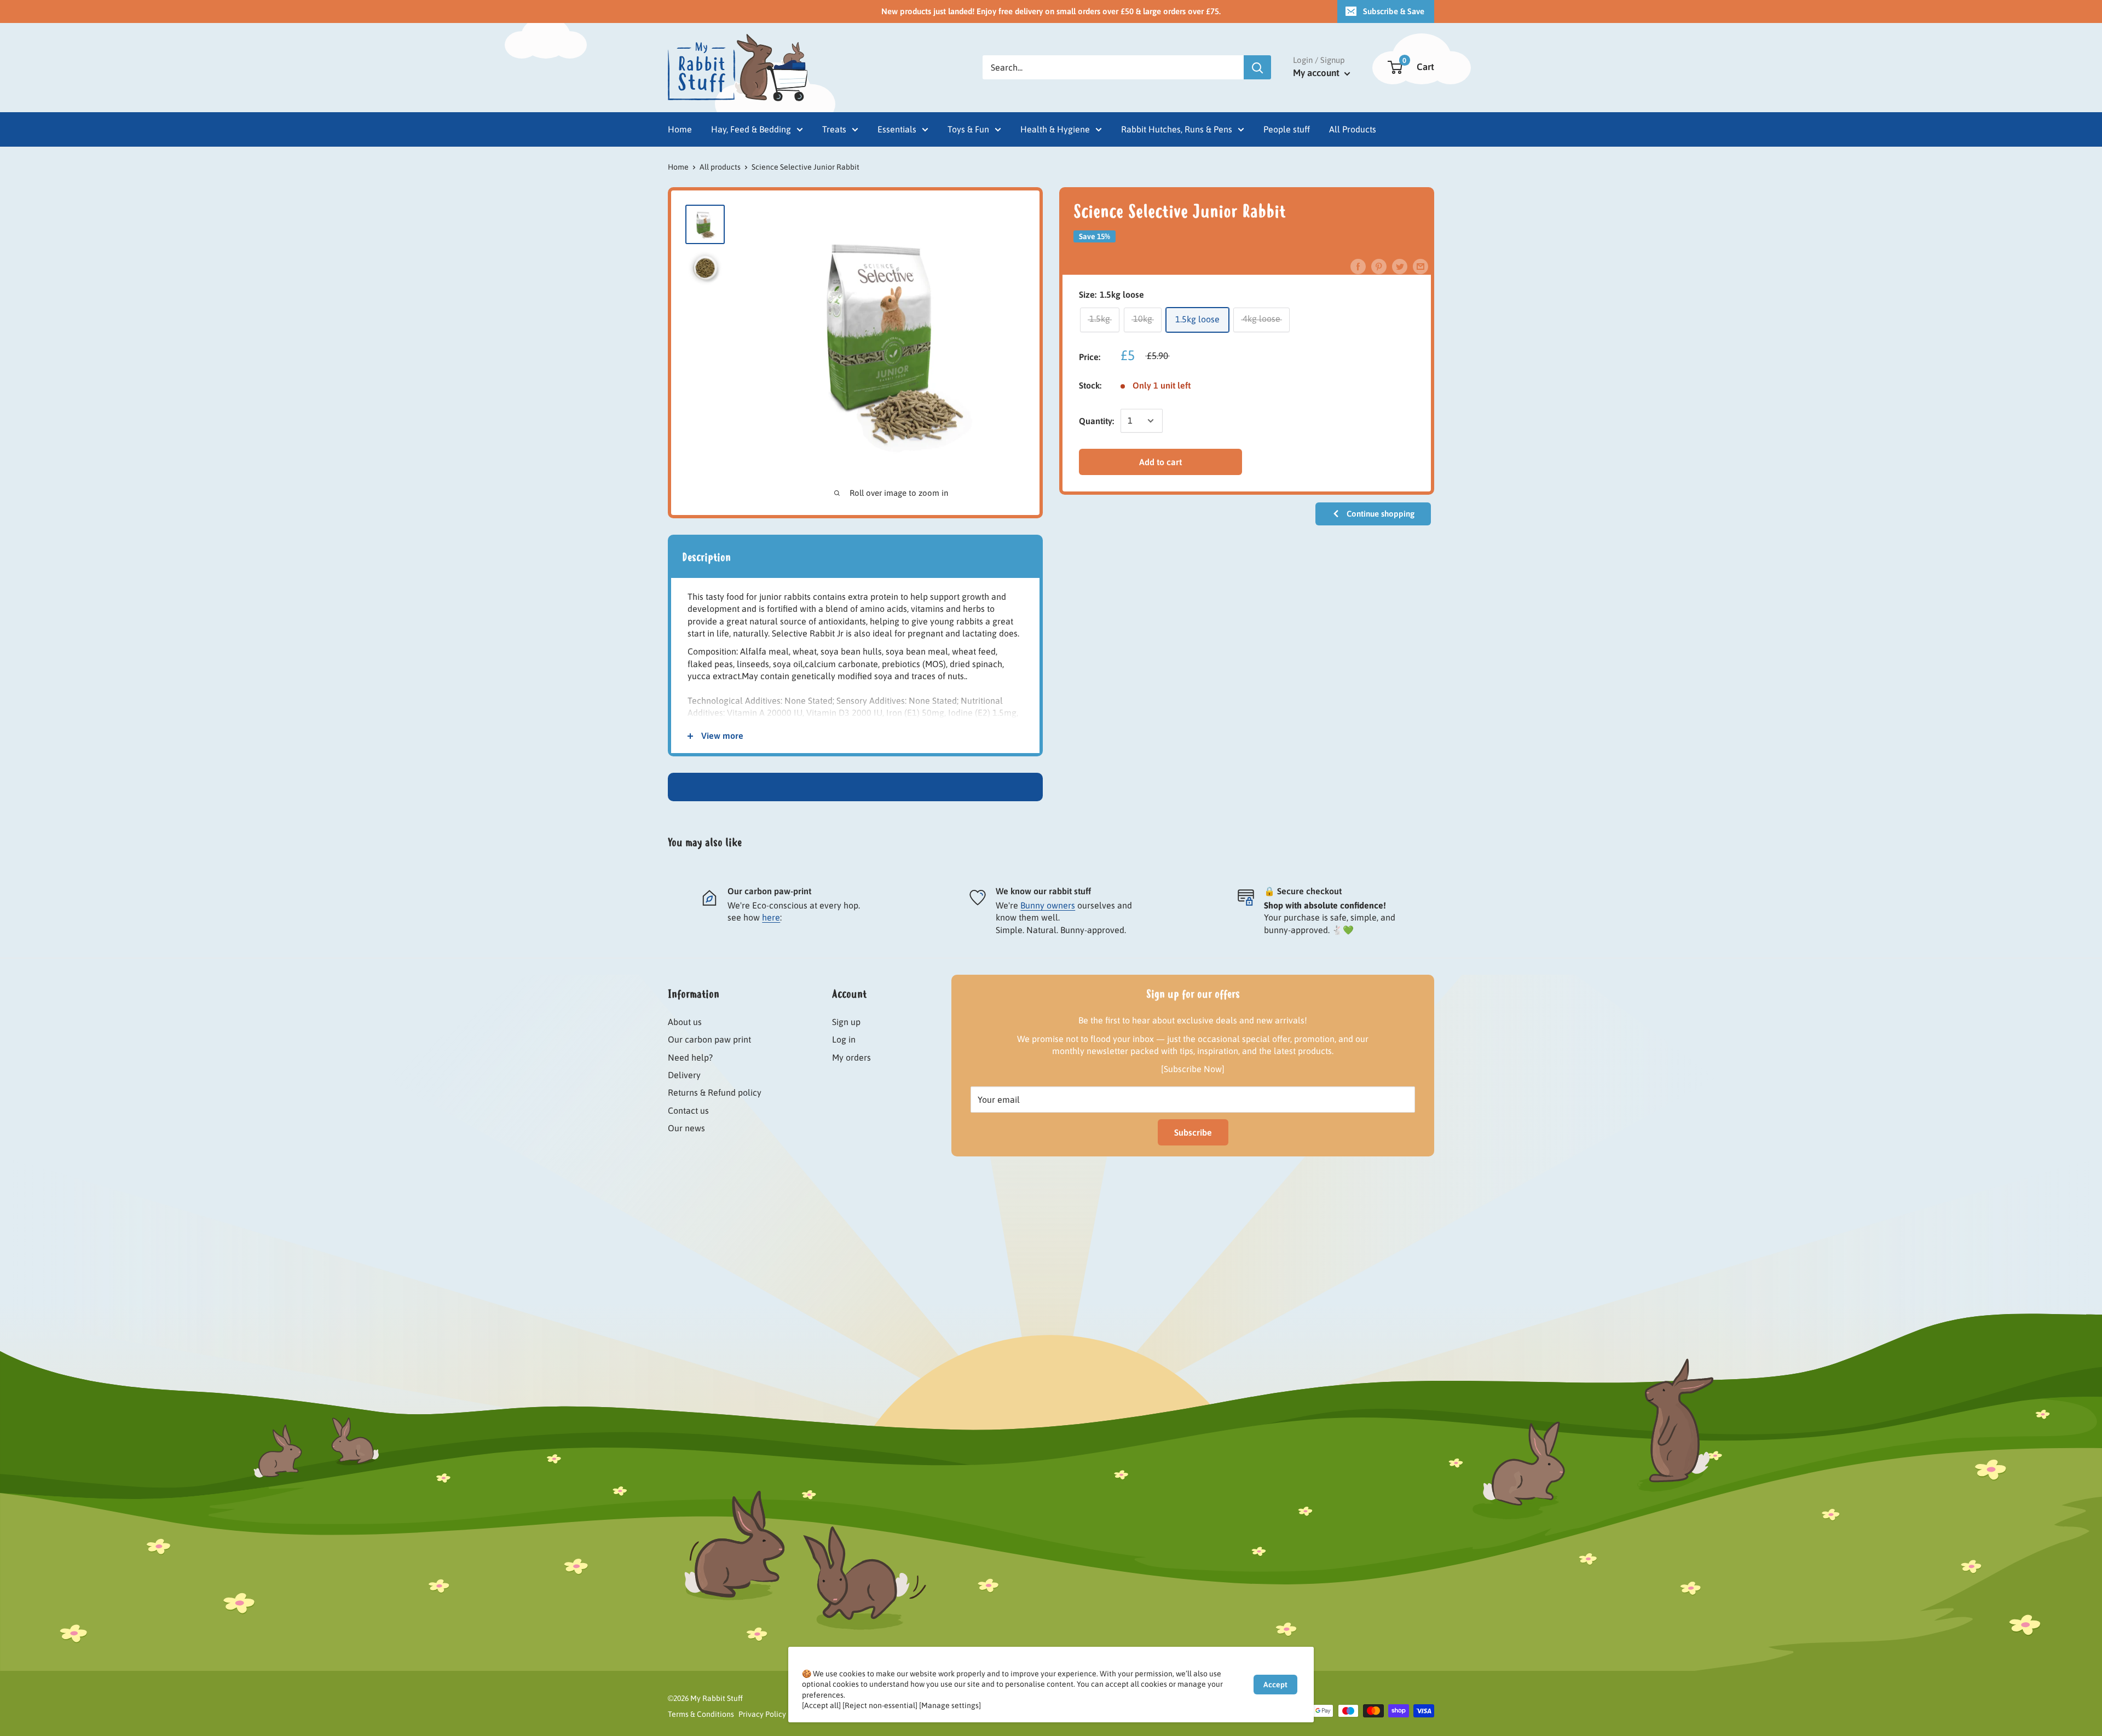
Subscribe (1193, 1132)
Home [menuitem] (680, 129)
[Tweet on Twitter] (1400, 266)
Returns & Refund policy (715, 1092)
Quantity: (1096, 420)
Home (678, 167)
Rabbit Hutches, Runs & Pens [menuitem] (1177, 129)
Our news (686, 1128)
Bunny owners (1048, 905)
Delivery (684, 1075)
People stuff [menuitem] (1287, 129)
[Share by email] (1420, 266)
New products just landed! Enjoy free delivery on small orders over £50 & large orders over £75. (1051, 11)
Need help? (690, 1057)
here (771, 917)
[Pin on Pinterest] (1379, 266)
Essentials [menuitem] (897, 129)
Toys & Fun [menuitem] (968, 129)
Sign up (846, 1022)
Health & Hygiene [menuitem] (1055, 129)
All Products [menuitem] (1353, 129)
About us (685, 1022)
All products (720, 167)
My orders (851, 1057)
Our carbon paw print (709, 1039)
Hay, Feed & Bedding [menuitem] (751, 129)
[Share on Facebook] (1358, 266)
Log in (844, 1039)
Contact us (688, 1110)
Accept (1275, 1685)
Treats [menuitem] (834, 129)
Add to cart (1160, 461)
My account (1317, 73)
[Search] (1257, 67)
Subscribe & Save (1394, 11)
